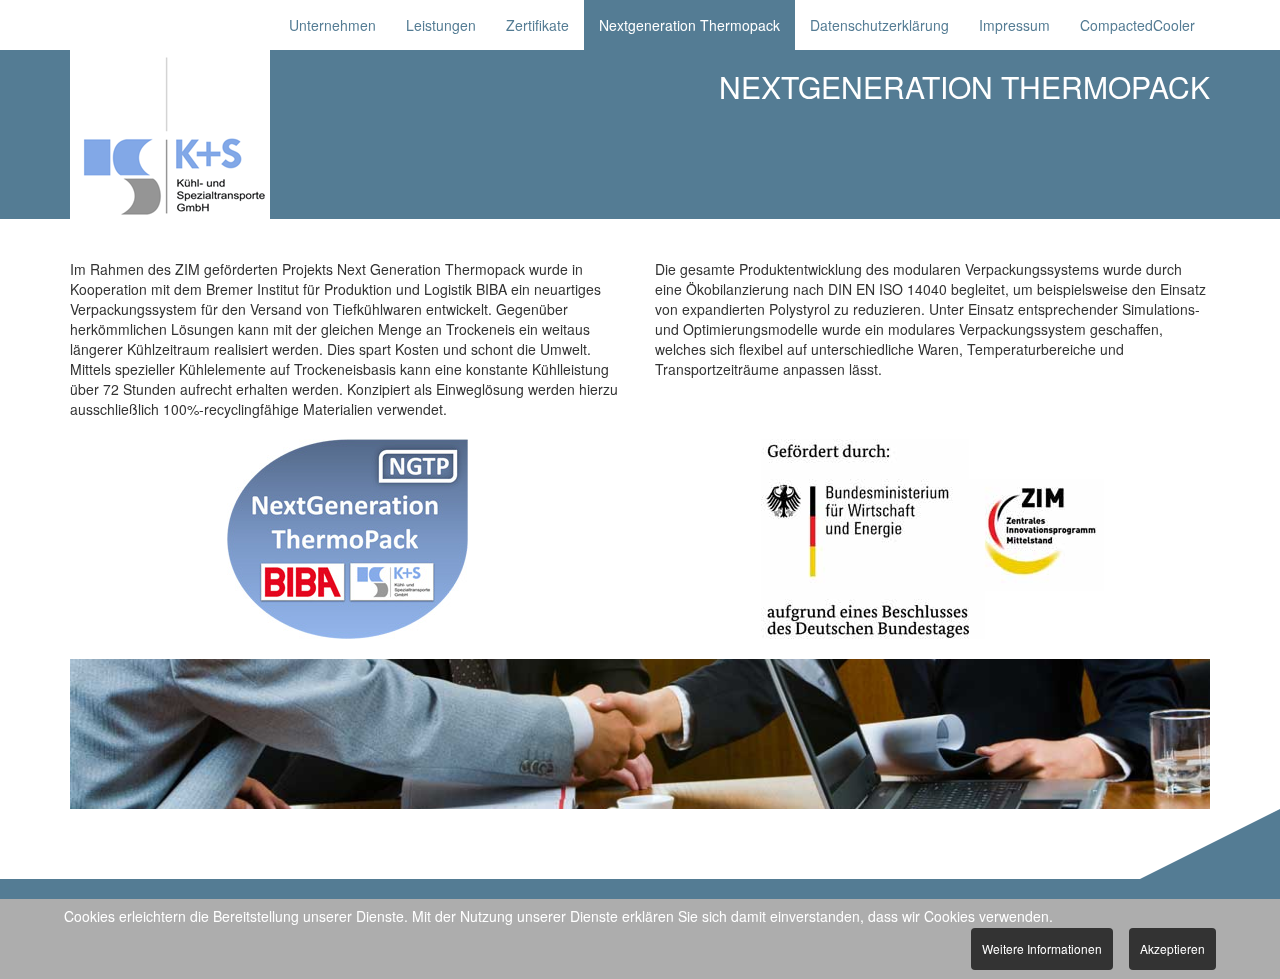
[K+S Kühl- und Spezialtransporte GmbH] (201, 134)
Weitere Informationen (1042, 948)
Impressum (1014, 25)
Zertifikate (537, 25)
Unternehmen (332, 25)
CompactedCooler (1137, 25)
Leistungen (441, 25)
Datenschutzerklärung (879, 25)
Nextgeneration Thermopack (689, 25)
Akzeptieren (1172, 948)
